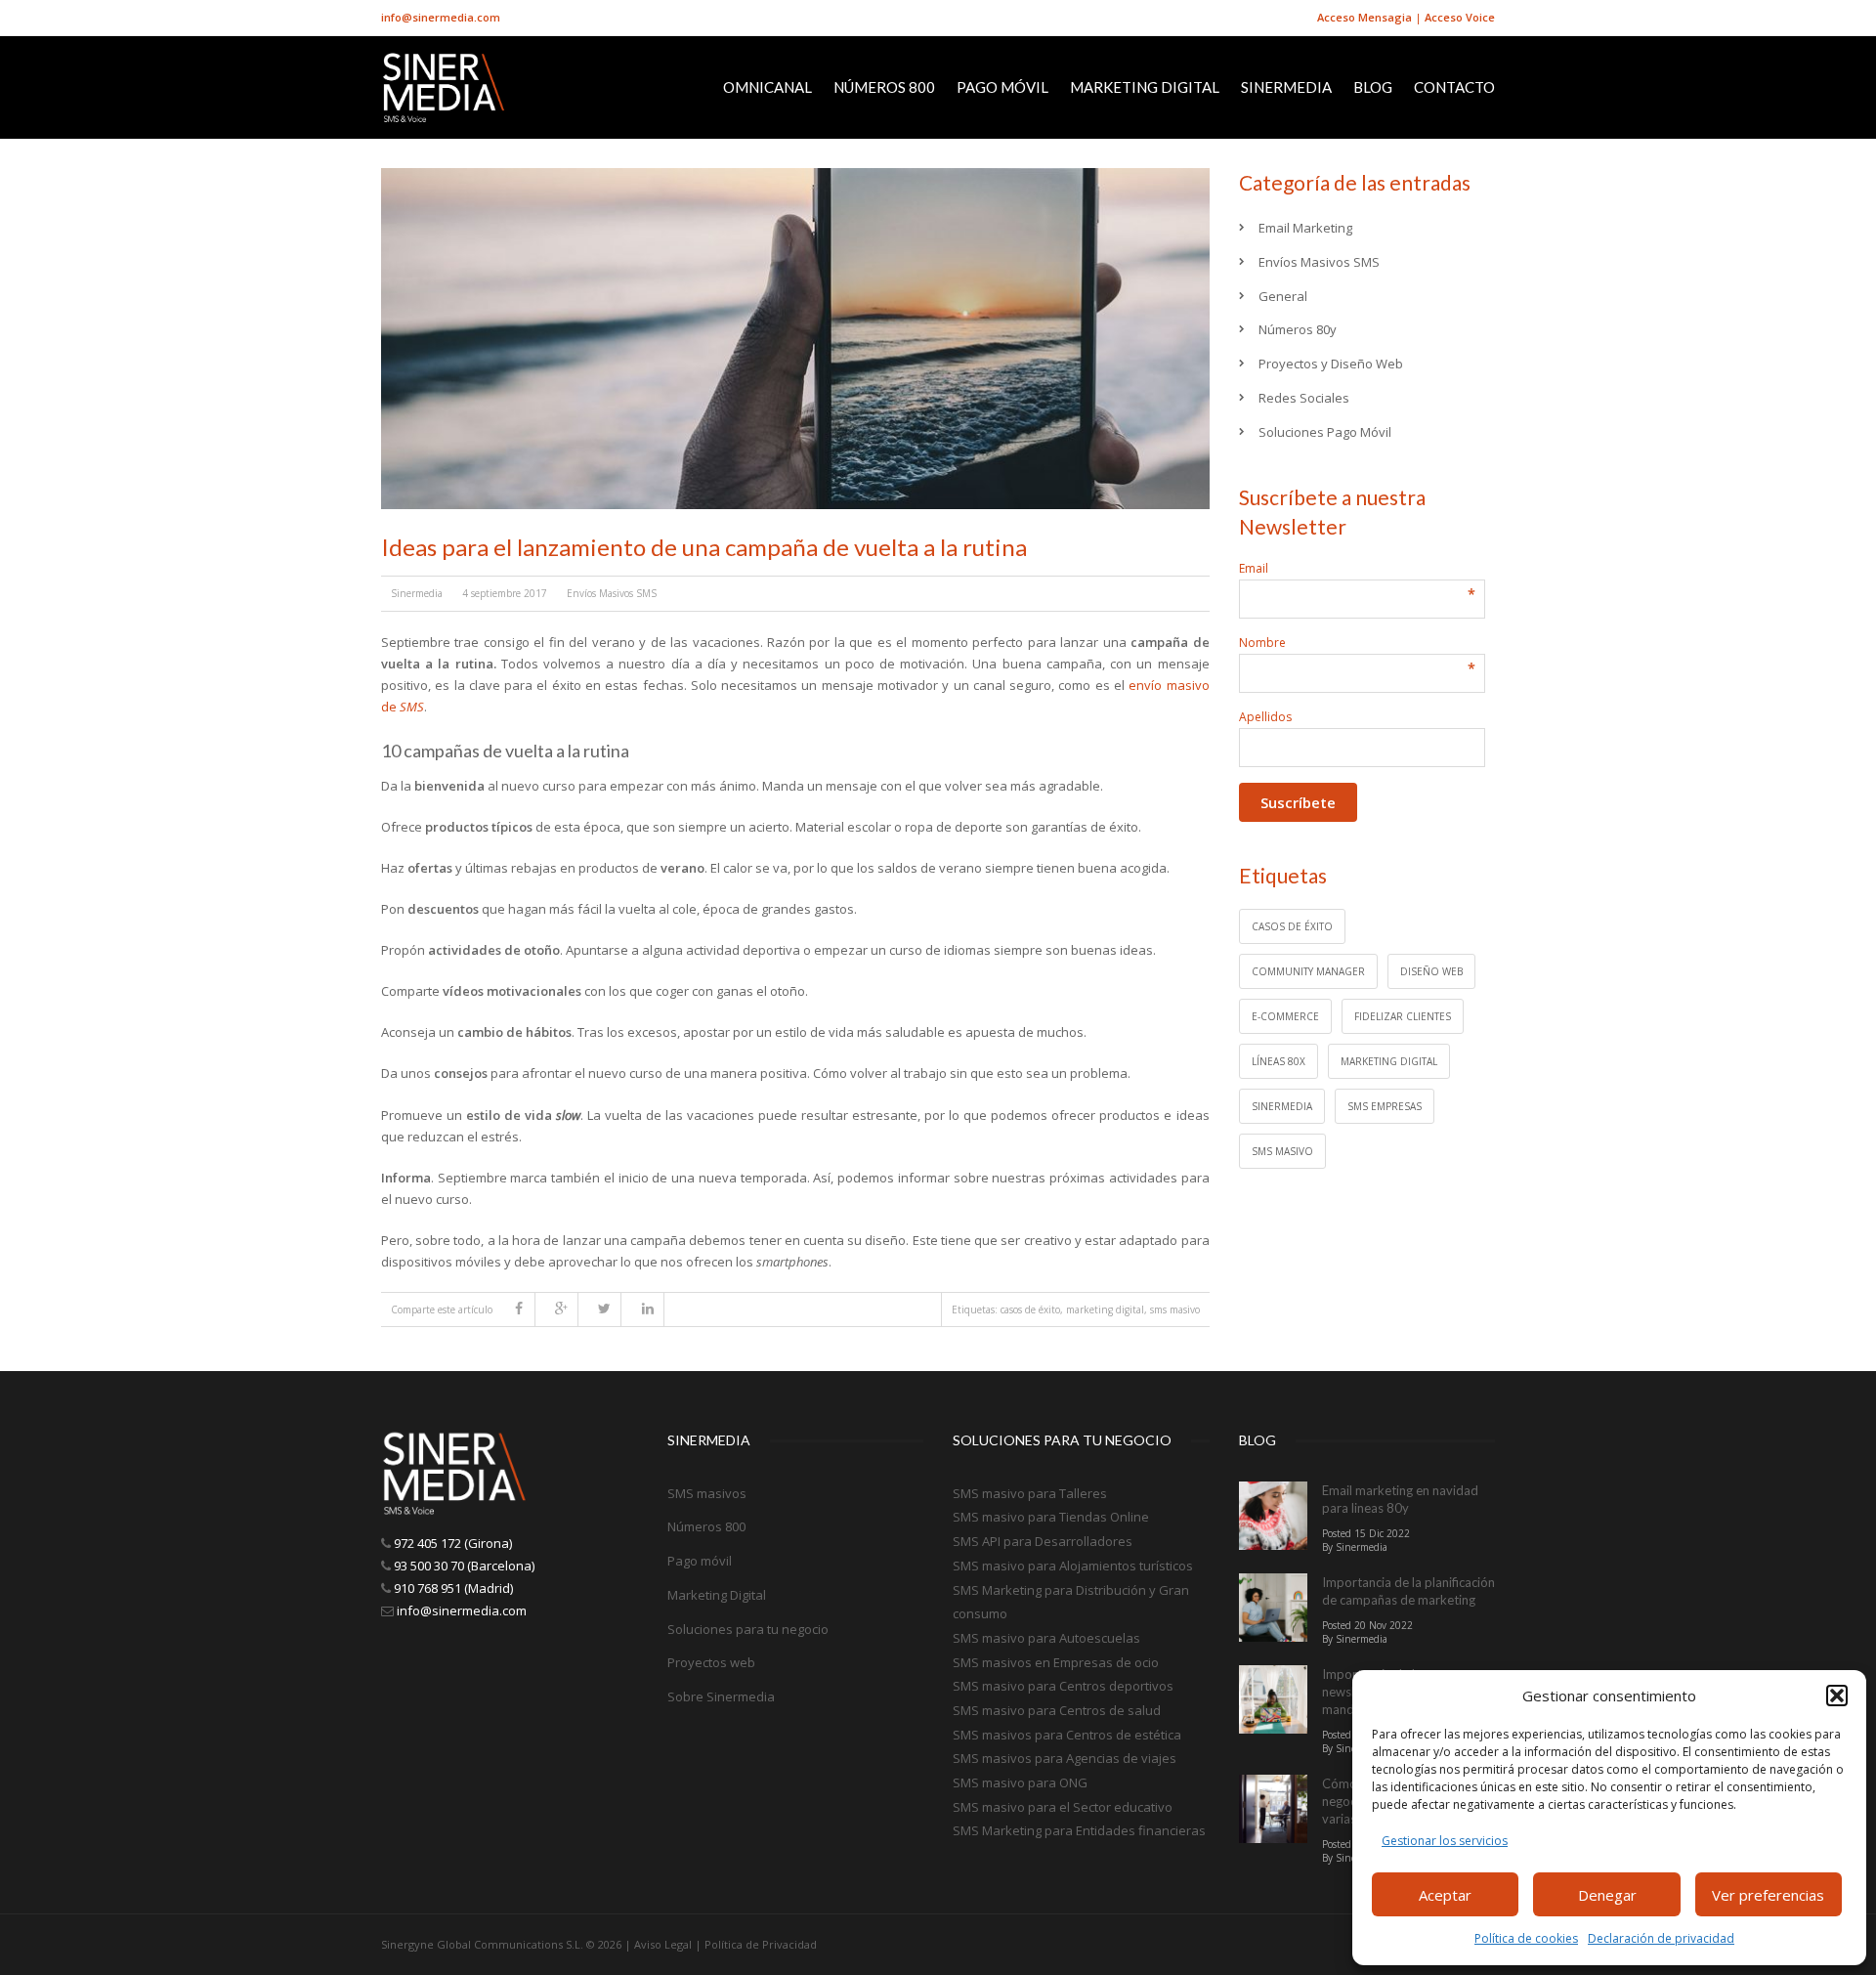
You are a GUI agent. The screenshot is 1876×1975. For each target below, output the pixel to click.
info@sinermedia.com (441, 17)
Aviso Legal (663, 1944)
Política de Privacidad (761, 1944)
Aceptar (1445, 1895)
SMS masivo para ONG (1020, 1782)
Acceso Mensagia (1364, 17)
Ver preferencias (1768, 1895)
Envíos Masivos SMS (612, 593)
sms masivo (1175, 1310)
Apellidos (1265, 717)
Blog (1373, 87)
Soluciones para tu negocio (748, 1629)
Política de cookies (1526, 1938)
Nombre (1357, 643)
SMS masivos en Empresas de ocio (1056, 1662)
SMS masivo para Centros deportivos (1063, 1686)
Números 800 (884, 87)
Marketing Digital (1145, 87)
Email (1357, 568)
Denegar (1607, 1895)
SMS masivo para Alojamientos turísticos (1073, 1566)
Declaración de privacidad (1661, 1938)
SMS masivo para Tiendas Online (1051, 1517)
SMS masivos (707, 1493)
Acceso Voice (1460, 17)
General (1283, 296)
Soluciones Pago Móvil (1325, 432)
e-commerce (1285, 1016)
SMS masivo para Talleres (1030, 1493)
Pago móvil (1002, 87)
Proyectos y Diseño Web (1331, 364)
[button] (1837, 1696)
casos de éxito (1030, 1310)
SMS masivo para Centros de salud (1057, 1710)
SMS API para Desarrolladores (1043, 1541)
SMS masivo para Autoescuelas (1046, 1638)
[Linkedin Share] (653, 1310)
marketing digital (1105, 1310)
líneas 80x (1279, 1061)
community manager (1308, 971)
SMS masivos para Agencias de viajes (1065, 1758)
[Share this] (524, 1310)
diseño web (1431, 971)
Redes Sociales (1304, 398)
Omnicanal (767, 87)
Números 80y (1298, 329)
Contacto (1454, 87)
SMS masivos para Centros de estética (1067, 1735)
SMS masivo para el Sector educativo (1063, 1807)
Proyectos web (711, 1662)
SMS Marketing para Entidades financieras (1079, 1830)
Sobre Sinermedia (721, 1696)
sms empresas (1385, 1106)
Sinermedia (1286, 87)
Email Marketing (1305, 228)
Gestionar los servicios (1445, 1841)
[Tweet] (610, 1310)
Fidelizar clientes (1403, 1016)
